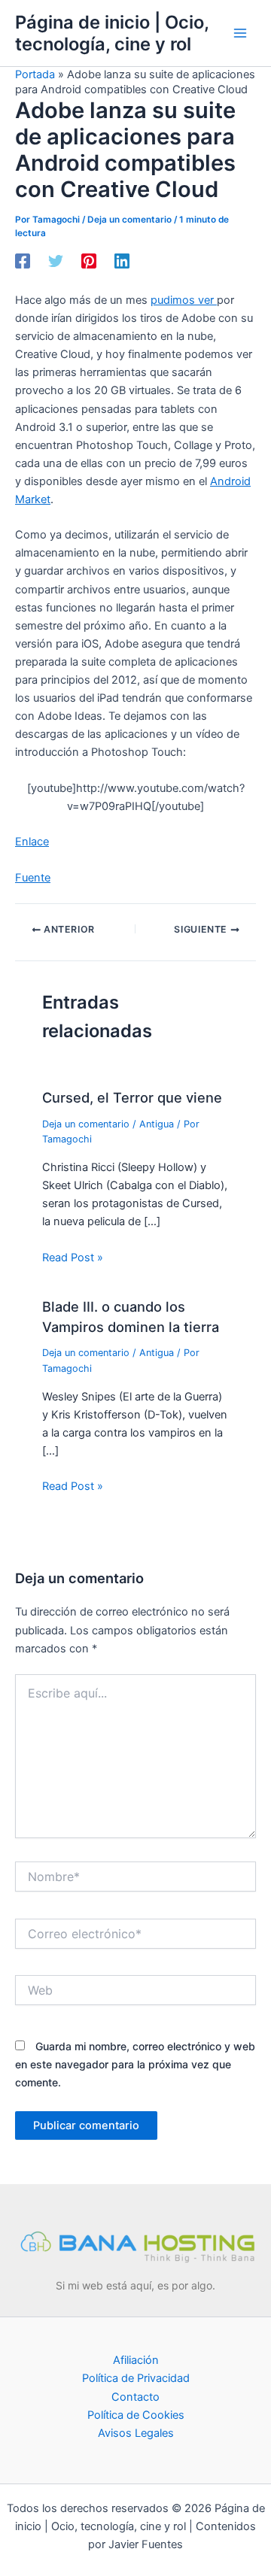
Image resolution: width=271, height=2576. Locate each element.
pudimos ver (184, 300)
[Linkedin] (122, 261)
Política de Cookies (136, 2415)
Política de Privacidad (136, 2378)
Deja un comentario (129, 220)
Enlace (32, 842)
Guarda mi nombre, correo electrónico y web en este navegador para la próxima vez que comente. (135, 2064)
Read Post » (73, 1258)
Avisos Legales (136, 2433)
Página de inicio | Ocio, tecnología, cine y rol (112, 33)
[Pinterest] (89, 261)
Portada (35, 74)
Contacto (135, 2397)
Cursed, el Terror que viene (132, 1097)
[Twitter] (56, 261)
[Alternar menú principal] (240, 33)
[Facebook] (23, 261)
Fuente (33, 878)
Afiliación (136, 2360)
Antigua (157, 1124)
